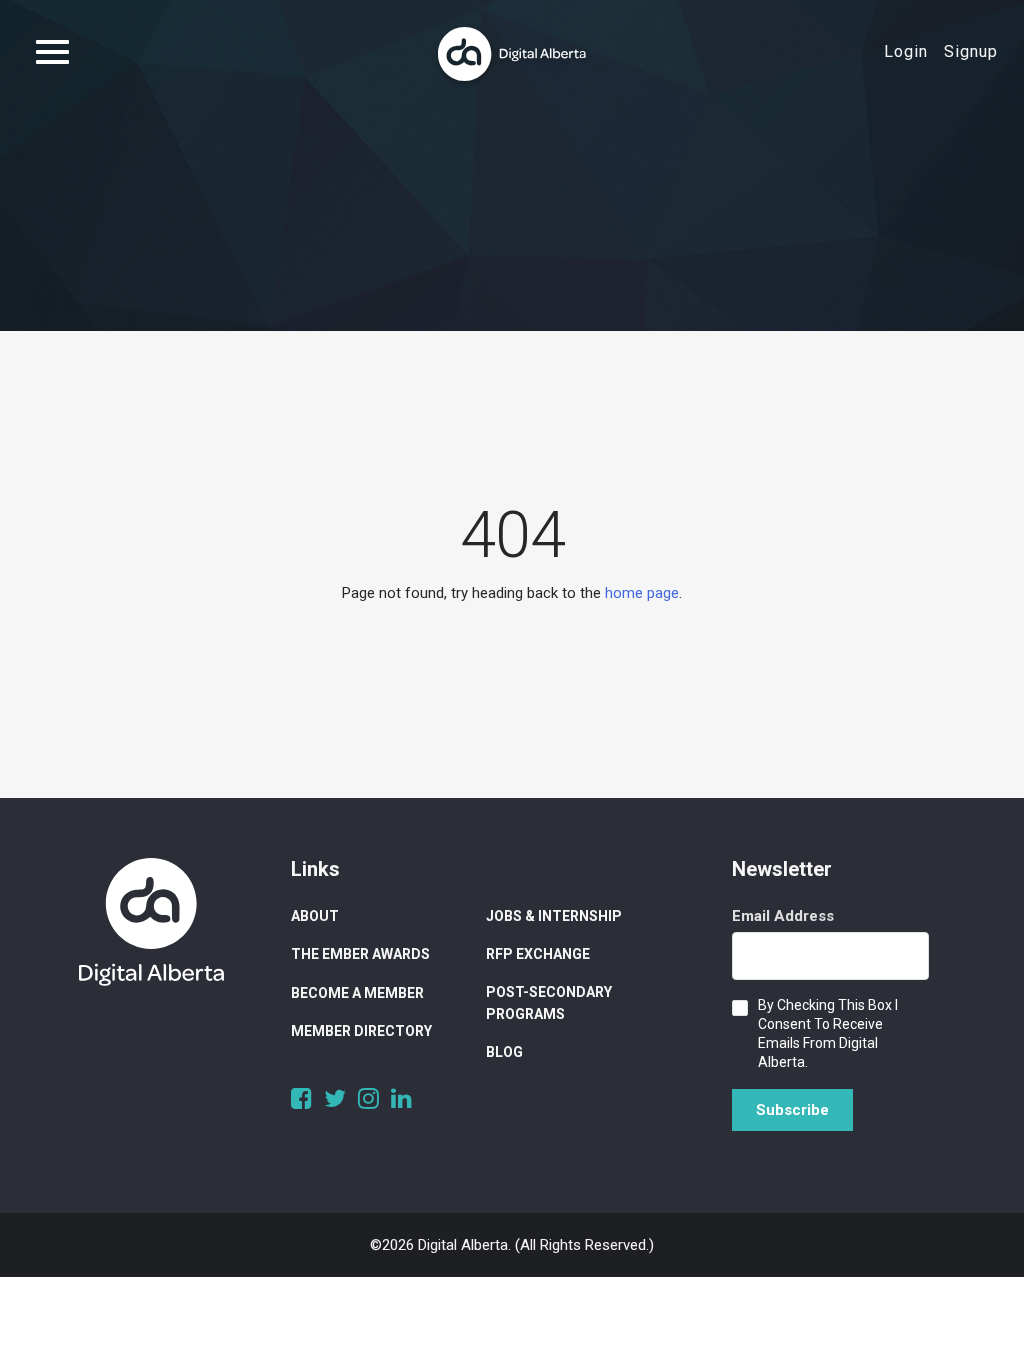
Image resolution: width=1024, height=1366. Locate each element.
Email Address (783, 916)
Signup (971, 51)
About (315, 916)
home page (642, 593)
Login (906, 51)
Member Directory (361, 1031)
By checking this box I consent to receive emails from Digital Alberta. (828, 1033)
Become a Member (357, 993)
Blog (504, 1052)
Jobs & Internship (554, 916)
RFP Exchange (538, 954)
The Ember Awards (360, 954)
